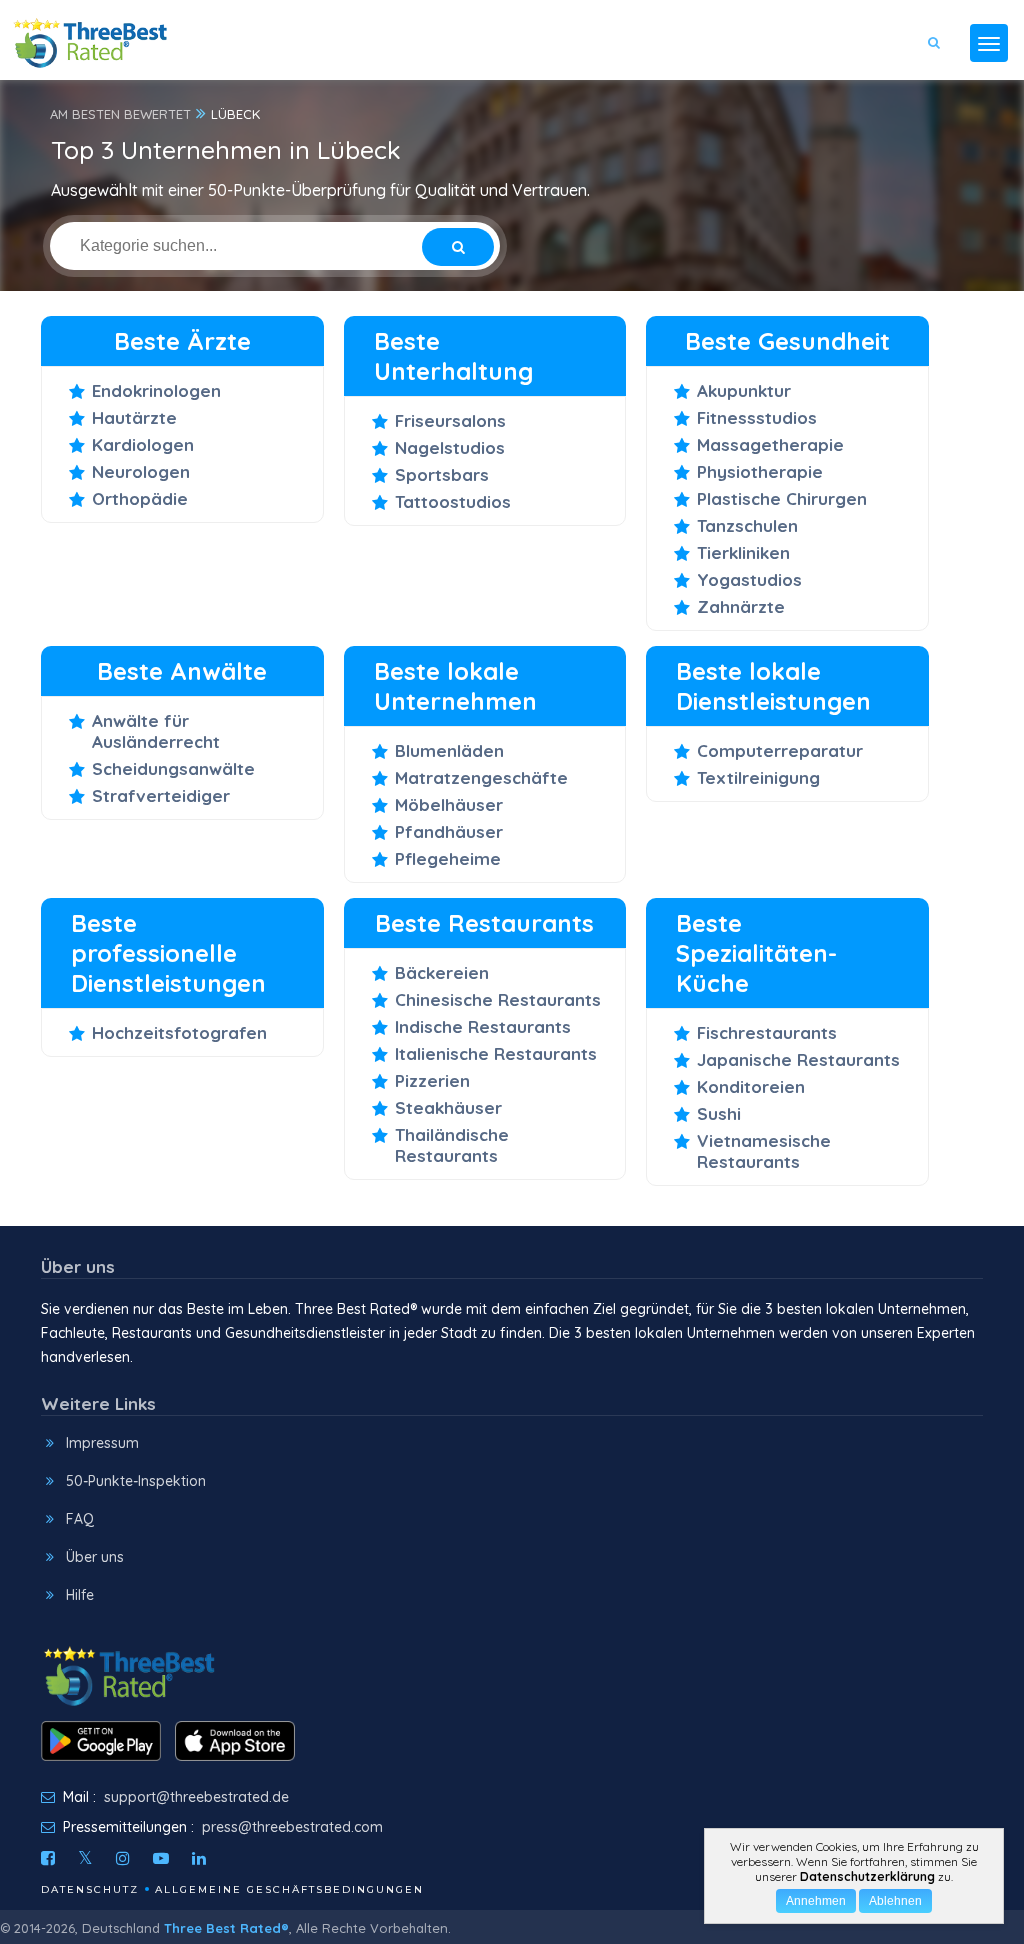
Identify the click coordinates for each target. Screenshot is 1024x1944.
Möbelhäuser (449, 804)
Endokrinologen (156, 390)
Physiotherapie (760, 471)
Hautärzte (134, 417)
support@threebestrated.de (196, 1797)
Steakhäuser (448, 1107)
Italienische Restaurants (496, 1053)
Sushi (719, 1113)
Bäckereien (442, 972)
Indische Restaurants (483, 1026)
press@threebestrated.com (292, 1827)
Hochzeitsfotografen (179, 1032)
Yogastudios (749, 579)
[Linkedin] (199, 1858)
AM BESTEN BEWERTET (120, 114)
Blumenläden (449, 750)
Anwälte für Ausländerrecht (156, 731)
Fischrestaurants (767, 1032)
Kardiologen (143, 444)
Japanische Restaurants (798, 1059)
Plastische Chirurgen (782, 498)
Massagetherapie (770, 444)
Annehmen (816, 1901)
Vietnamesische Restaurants (764, 1151)
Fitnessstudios (757, 417)
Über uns (95, 1557)
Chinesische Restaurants (498, 999)
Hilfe (80, 1595)
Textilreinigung (758, 777)
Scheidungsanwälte (173, 768)
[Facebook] (48, 1858)
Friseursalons (450, 420)
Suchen (946, 101)
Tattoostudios (453, 501)
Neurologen (141, 471)
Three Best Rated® (226, 1928)
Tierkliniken (743, 552)
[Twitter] (85, 1858)
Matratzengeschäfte (481, 777)
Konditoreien (751, 1086)
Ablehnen (895, 1901)
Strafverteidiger (161, 795)
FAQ (80, 1519)
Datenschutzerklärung (867, 1876)
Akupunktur (744, 390)
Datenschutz (90, 1889)
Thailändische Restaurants (452, 1145)
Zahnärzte (741, 606)
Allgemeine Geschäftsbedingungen (289, 1889)
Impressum (102, 1443)
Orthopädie (140, 498)
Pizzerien (432, 1080)
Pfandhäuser (449, 831)
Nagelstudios (450, 447)
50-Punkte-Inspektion (136, 1481)
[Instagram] (123, 1858)
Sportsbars (442, 474)
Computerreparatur (780, 750)
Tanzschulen (747, 525)
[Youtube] (161, 1858)
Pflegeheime (448, 858)
